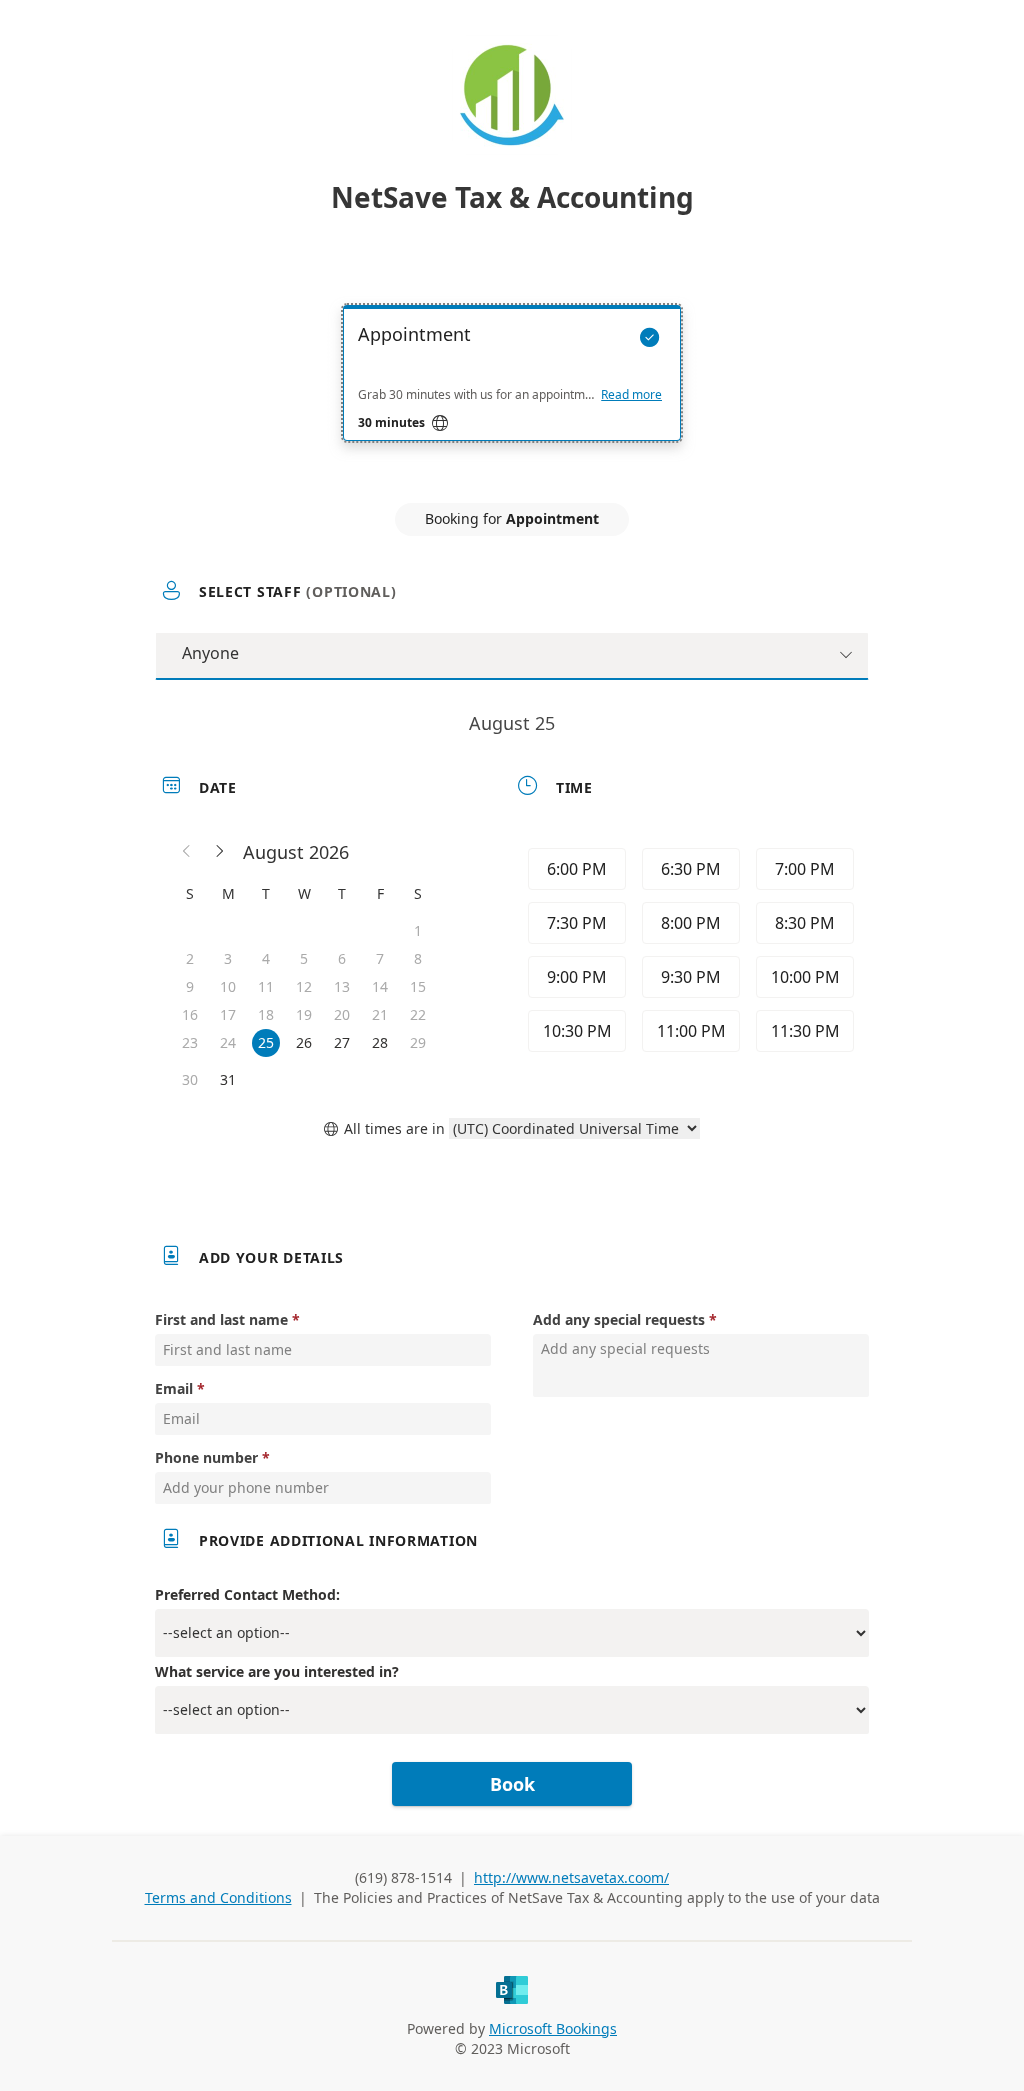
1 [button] (418, 930)
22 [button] (418, 1014)
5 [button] (304, 958)
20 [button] (342, 1014)
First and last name (221, 1319)
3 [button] (228, 958)
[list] (512, 391)
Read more (631, 395)
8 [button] (418, 958)
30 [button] (190, 1079)
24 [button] (228, 1042)
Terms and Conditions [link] (218, 1897)
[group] (689, 953)
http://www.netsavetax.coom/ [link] (571, 1877)
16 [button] (190, 1014)
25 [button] (266, 1042)
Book (512, 1784)
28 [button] (380, 1042)
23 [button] (190, 1042)
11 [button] (266, 986)
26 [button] (304, 1042)
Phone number (206, 1457)
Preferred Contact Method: (247, 1594)
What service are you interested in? (277, 1671)
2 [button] (190, 958)
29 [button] (418, 1042)
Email (174, 1388)
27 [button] (342, 1042)
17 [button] (228, 1014)
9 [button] (190, 986)
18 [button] (266, 1014)
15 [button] (418, 986)
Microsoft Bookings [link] (553, 2028)
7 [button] (380, 958)
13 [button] (342, 986)
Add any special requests (619, 1319)
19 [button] (304, 1014)
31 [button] (228, 1079)
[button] (187, 852)
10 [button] (228, 986)
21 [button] (380, 1014)
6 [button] (342, 958)
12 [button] (304, 986)
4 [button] (266, 958)
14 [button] (380, 986)
